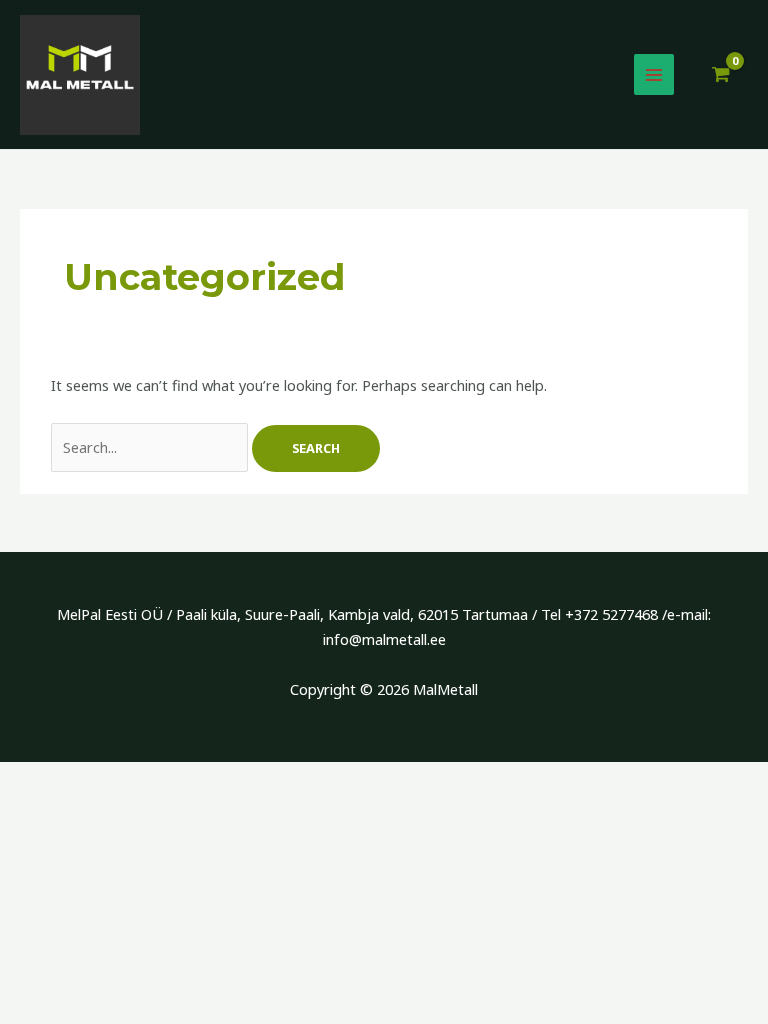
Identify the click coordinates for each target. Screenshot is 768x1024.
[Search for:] (151, 447)
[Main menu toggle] (654, 74)
